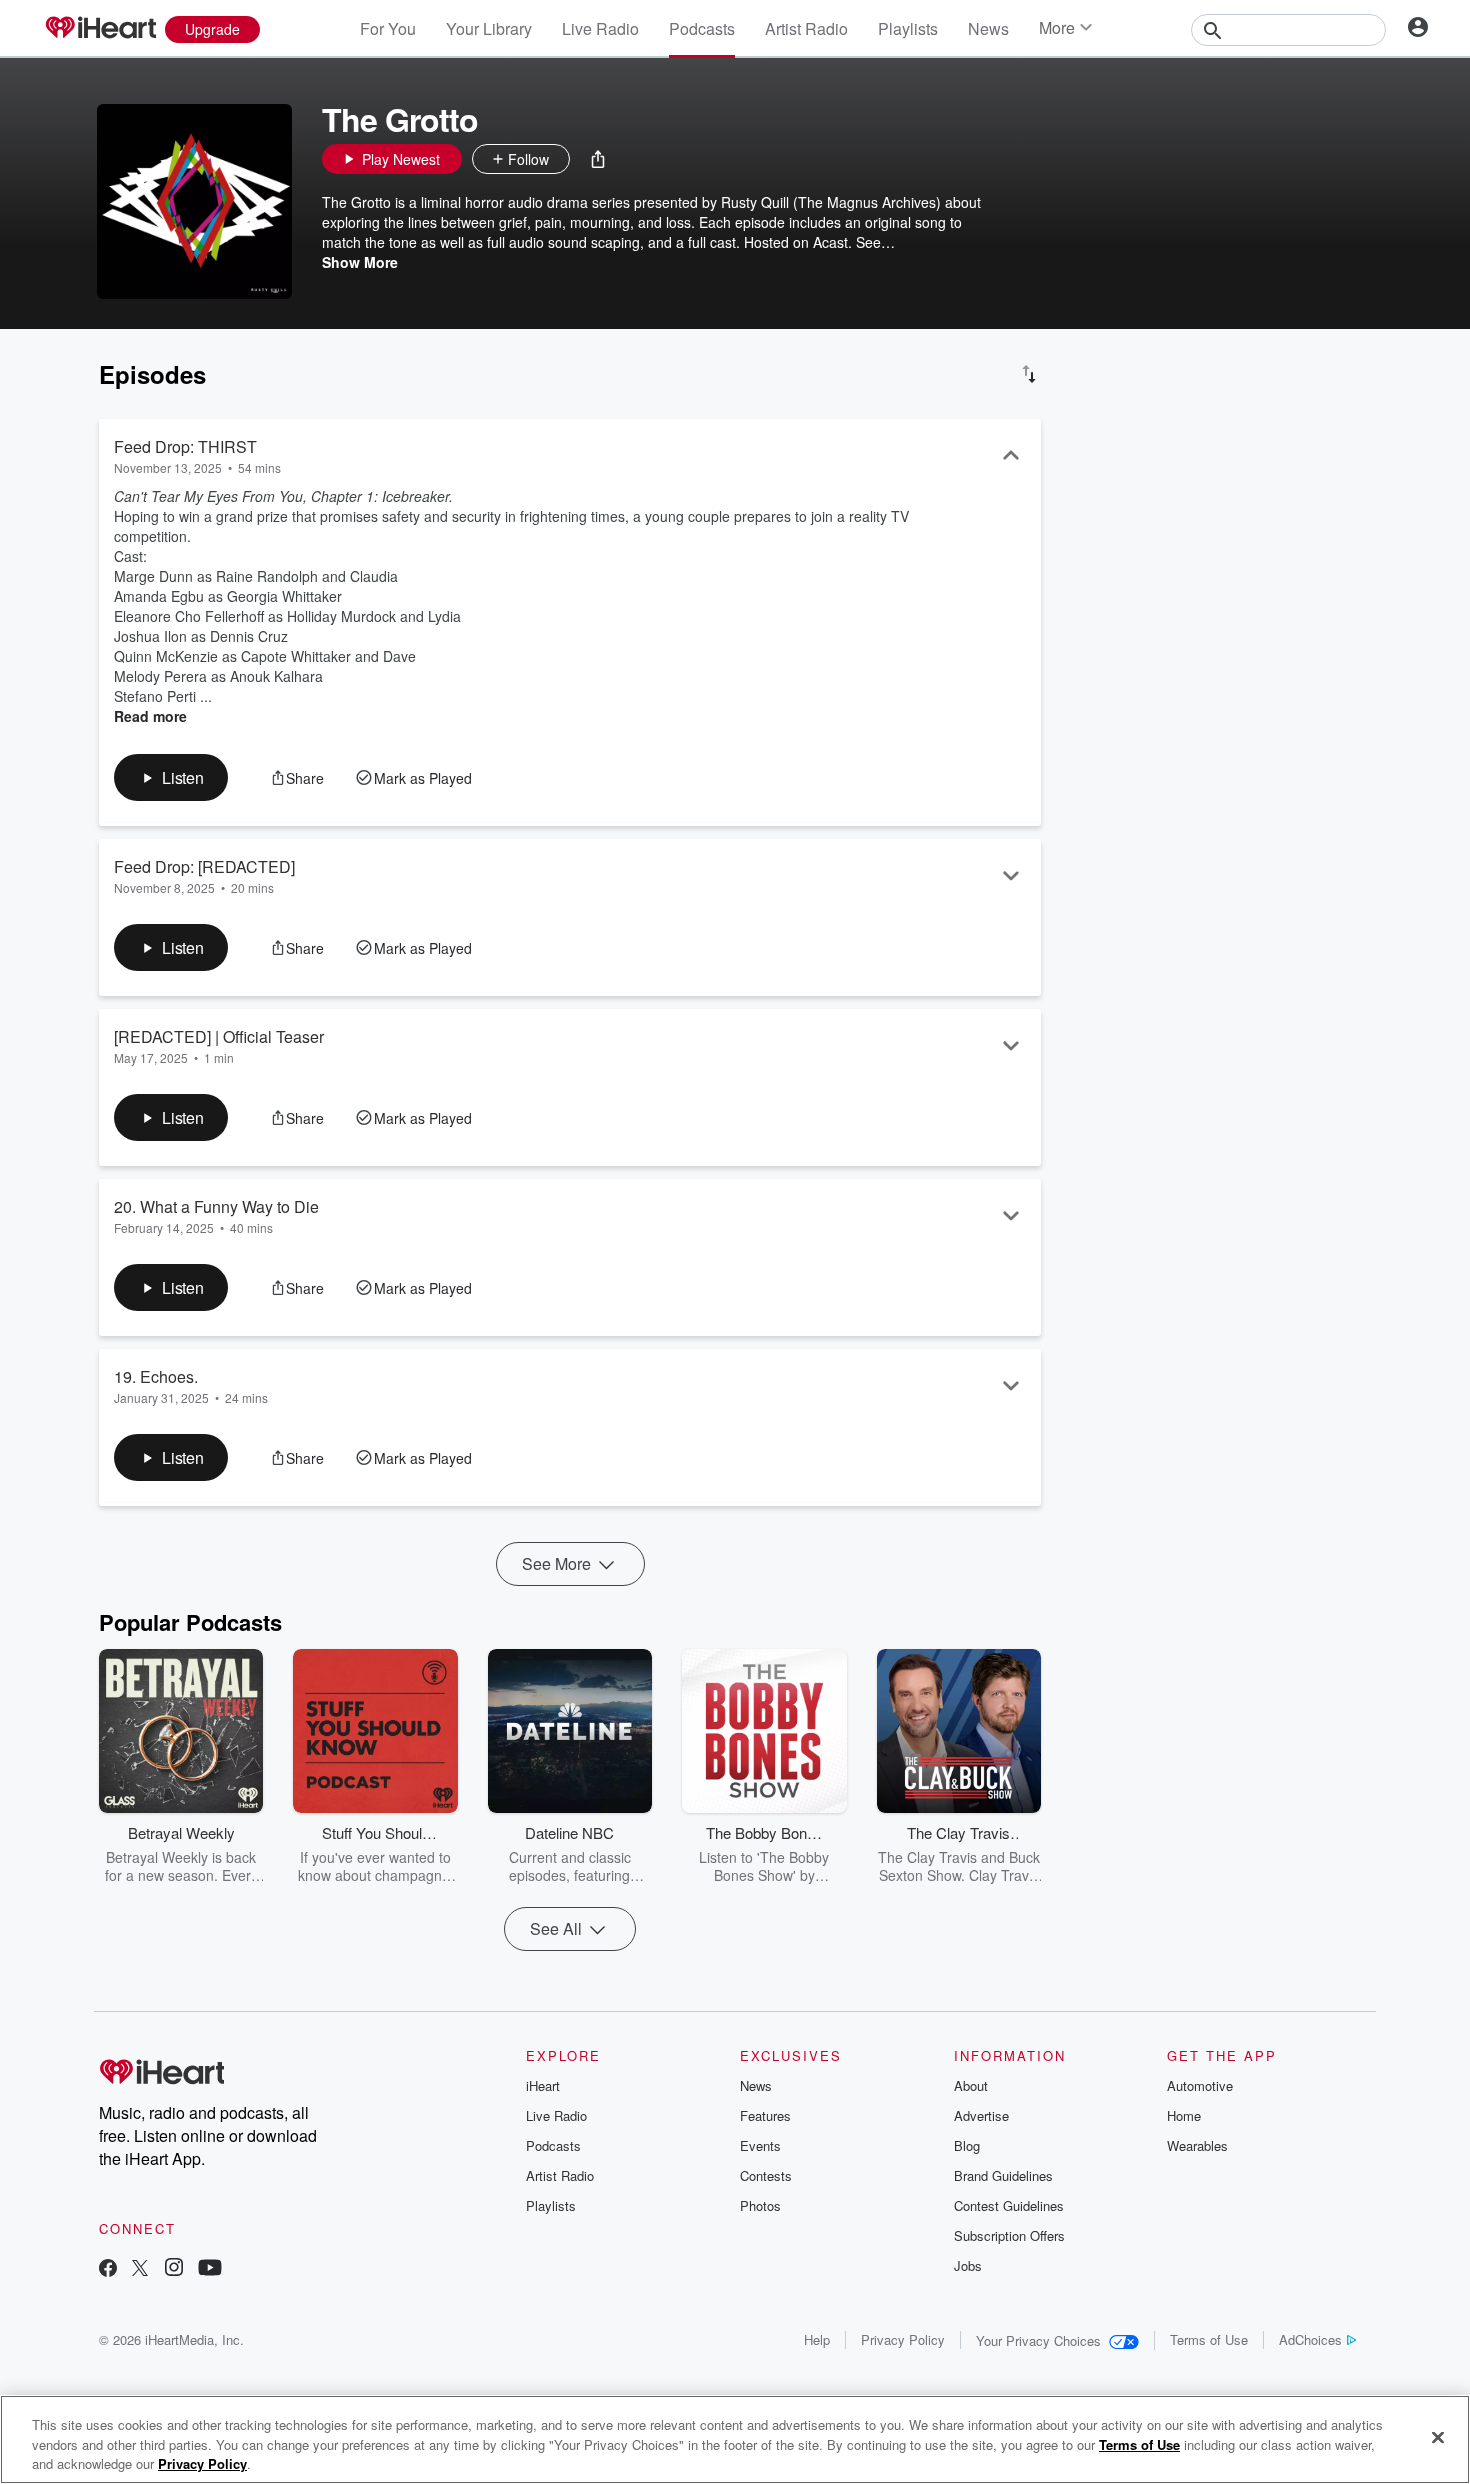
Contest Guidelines (1009, 2205)
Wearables (1197, 2145)
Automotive (1200, 2085)
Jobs (968, 2265)
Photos (760, 2205)
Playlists (908, 28)
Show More (360, 262)
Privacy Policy (903, 2339)
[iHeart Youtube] (210, 2269)
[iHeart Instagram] (174, 2269)
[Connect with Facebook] (108, 2269)
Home (1184, 2115)
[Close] (1438, 2437)
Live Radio (600, 28)
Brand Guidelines (1003, 2175)
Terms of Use (1209, 2339)
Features (765, 2115)
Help (817, 2339)
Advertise (981, 2115)
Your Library (489, 28)
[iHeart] (100, 29)
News (988, 28)
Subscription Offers (1009, 2235)
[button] (598, 159)
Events (760, 2145)
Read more (150, 716)
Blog (967, 2145)
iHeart (543, 2085)
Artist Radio (806, 28)
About (971, 2085)
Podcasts (702, 28)
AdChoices (1310, 2339)
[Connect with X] (140, 2269)
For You (388, 28)
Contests (766, 2175)
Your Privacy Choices (1038, 2340)
